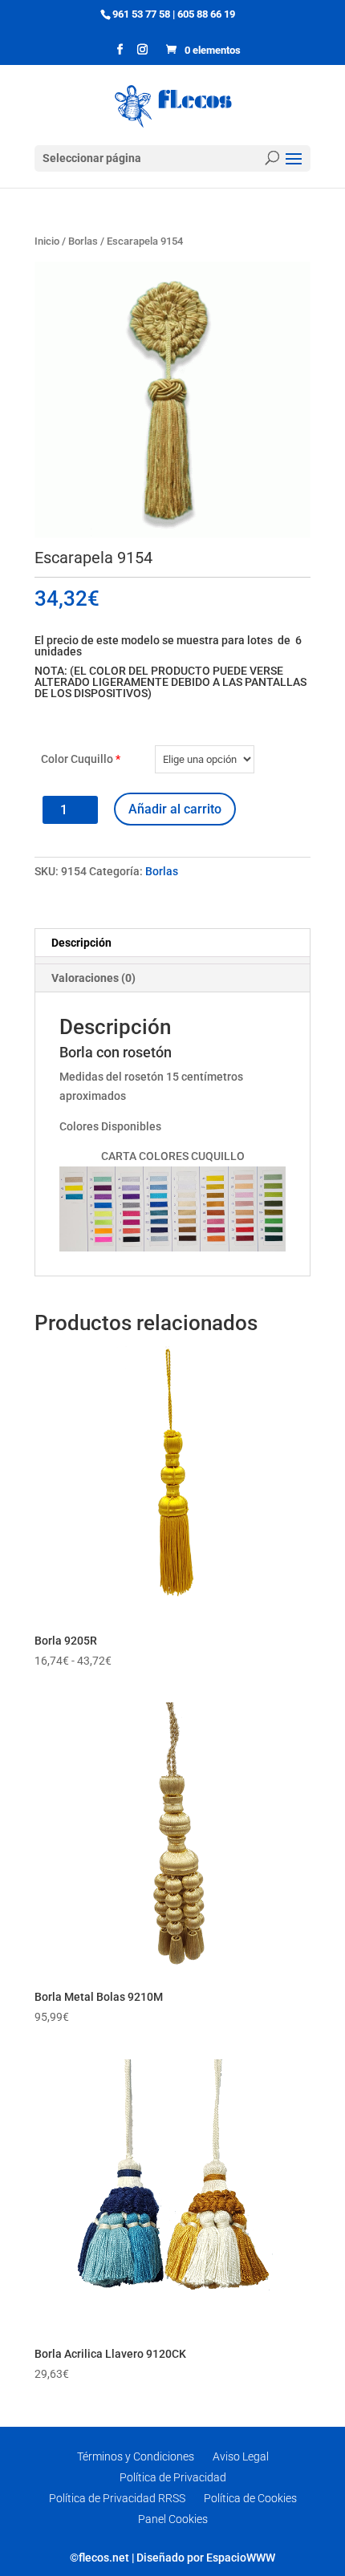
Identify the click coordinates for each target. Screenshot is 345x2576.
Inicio (47, 241)
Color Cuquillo (81, 759)
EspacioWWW (241, 2558)
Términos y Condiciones (136, 2456)
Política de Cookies (250, 2498)
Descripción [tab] (81, 943)
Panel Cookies (173, 2519)
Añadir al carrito (175, 809)
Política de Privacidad (173, 2477)
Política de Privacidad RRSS (117, 2498)
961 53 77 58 (141, 14)
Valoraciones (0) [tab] (93, 978)
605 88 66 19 (206, 14)
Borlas (83, 241)
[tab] (172, 960)
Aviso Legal (241, 2456)
